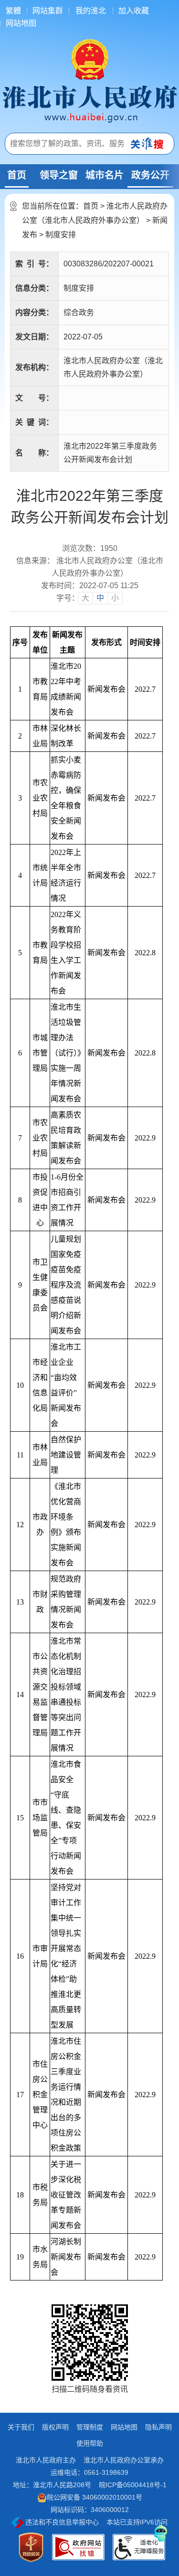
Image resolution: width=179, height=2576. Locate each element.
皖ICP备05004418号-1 (133, 2485)
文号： (34, 398)
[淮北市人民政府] (89, 103)
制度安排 (61, 235)
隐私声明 (158, 2427)
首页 (17, 175)
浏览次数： (90, 549)
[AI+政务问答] (161, 2532)
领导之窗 (59, 175)
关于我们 (21, 2427)
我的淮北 (91, 11)
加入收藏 (134, 11)
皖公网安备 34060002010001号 (95, 2497)
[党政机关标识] (31, 2547)
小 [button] (115, 598)
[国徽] (90, 59)
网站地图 (21, 23)
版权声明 (55, 2427)
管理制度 (90, 2427)
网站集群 (48, 11)
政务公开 (150, 175)
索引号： (34, 264)
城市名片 (105, 175)
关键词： (34, 422)
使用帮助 (90, 2443)
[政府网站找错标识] (78, 2547)
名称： (34, 453)
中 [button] (100, 598)
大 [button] (85, 598)
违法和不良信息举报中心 (61, 2522)
